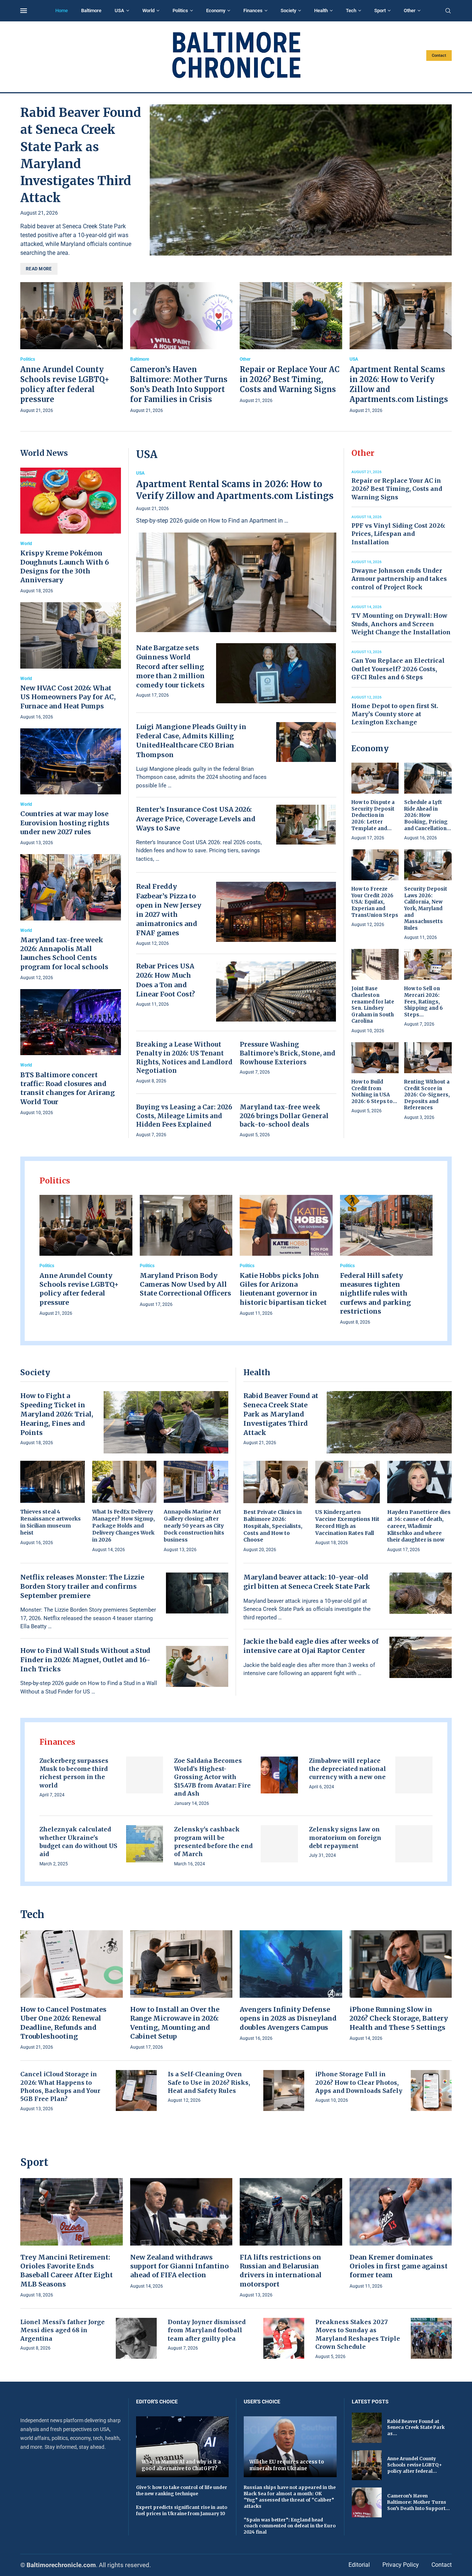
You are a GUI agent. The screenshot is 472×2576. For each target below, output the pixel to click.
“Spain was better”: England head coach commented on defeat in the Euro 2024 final (290, 2526)
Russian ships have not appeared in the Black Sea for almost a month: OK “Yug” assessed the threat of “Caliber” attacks (290, 2497)
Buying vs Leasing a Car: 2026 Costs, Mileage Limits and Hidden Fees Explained (184, 1116)
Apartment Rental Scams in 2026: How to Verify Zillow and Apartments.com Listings (235, 490)
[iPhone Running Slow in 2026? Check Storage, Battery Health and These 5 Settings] (401, 1986)
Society (288, 11)
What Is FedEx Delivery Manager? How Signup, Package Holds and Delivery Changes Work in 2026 (124, 1526)
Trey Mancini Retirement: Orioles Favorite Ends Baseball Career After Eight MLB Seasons (67, 2271)
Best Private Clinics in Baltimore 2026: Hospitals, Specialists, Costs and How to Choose (273, 1526)
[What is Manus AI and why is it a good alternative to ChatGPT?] (183, 2447)
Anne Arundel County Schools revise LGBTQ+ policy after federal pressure (79, 1289)
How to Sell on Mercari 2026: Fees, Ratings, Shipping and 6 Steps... (424, 1001)
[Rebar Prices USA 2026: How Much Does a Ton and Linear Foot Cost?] (276, 991)
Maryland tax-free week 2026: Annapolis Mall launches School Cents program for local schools (64, 953)
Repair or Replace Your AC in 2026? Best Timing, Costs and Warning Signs (290, 379)
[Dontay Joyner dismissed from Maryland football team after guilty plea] (284, 2338)
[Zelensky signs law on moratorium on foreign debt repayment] (414, 1844)
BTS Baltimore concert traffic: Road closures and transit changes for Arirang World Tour (67, 1088)
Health (321, 11)
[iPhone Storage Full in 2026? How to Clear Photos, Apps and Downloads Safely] (431, 2090)
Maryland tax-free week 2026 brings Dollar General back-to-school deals (284, 1116)
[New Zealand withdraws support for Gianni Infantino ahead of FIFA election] (181, 2234)
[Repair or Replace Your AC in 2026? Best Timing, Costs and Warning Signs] (291, 344)
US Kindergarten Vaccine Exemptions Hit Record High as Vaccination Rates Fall (347, 1523)
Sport (380, 11)
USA (119, 11)
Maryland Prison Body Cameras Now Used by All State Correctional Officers (185, 1284)
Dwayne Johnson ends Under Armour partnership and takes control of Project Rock (399, 579)
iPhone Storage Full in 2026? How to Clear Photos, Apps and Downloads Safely (359, 2082)
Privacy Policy (401, 2565)
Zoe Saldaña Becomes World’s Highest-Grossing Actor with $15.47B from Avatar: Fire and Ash (212, 1777)
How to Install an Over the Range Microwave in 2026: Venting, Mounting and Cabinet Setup (175, 2023)
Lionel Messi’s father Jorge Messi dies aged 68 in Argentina (63, 2330)
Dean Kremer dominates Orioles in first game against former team (399, 2266)
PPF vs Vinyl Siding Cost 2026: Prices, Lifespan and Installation (398, 534)
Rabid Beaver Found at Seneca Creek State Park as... (416, 2428)
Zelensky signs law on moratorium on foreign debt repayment (345, 1837)
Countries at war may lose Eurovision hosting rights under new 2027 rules (65, 823)
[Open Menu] (24, 11)
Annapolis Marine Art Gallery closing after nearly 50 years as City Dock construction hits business (194, 1526)
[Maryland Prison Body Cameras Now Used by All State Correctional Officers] (186, 1252)
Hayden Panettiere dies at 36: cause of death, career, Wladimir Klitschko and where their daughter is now (419, 1526)
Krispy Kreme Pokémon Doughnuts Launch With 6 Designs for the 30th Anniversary (65, 566)
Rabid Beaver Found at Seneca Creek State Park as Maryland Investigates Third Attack (281, 1414)
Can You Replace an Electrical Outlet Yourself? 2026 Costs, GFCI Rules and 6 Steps (398, 669)
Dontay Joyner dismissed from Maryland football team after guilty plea (207, 2330)
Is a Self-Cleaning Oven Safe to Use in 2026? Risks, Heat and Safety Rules (209, 2082)
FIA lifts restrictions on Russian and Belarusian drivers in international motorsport (281, 2271)
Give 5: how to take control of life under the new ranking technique (182, 2490)
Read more (39, 269)
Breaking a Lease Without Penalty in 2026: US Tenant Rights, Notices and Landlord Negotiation (184, 1058)
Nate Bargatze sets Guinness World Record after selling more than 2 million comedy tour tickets (170, 666)
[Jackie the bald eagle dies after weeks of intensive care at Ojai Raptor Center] (421, 1657)
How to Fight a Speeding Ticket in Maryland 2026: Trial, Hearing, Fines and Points (57, 1414)
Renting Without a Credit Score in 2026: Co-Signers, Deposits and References (427, 1095)
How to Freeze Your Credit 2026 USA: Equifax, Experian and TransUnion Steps (375, 902)
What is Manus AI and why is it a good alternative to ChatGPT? (181, 2465)
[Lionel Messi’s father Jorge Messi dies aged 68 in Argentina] (136, 2338)
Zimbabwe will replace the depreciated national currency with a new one (348, 1769)
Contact (439, 56)
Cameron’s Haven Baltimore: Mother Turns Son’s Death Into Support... (419, 2502)
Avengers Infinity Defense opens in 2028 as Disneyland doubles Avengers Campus (288, 2018)
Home (62, 11)
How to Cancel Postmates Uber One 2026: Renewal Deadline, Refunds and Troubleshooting (63, 2023)
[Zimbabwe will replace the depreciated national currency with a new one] (414, 1775)
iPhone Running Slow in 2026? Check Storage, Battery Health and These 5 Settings (399, 2018)
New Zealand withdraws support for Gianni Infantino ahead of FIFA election (179, 2266)
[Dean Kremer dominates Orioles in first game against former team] (401, 2234)
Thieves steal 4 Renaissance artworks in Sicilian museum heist (51, 1522)
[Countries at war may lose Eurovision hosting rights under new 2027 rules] (71, 788)
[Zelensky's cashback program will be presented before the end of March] (279, 1844)
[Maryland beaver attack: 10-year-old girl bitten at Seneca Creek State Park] (421, 1593)
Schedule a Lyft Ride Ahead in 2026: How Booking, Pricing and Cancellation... (428, 815)
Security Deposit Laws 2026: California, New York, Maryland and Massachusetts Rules (426, 908)
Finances (253, 11)
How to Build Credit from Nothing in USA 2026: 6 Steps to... (374, 1092)
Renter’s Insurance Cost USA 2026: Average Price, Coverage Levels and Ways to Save (196, 819)
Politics (180, 11)
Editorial (359, 2565)
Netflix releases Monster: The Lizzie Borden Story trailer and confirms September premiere (82, 1586)
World (148, 11)
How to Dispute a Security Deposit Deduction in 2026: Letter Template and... (373, 815)
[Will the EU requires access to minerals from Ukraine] (290, 2447)
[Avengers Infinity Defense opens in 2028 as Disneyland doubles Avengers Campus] (291, 1986)
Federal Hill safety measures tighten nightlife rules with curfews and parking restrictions (375, 1293)
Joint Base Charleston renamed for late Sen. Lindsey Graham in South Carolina (373, 1005)
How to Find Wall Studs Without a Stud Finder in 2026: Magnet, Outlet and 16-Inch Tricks (85, 1660)
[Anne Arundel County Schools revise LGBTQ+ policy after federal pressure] (72, 349)
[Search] (448, 11)
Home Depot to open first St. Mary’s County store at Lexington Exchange (395, 714)
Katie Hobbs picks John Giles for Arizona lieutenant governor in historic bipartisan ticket (283, 1289)
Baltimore (91, 11)
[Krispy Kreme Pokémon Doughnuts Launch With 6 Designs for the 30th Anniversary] (71, 531)
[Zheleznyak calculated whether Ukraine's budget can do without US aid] (145, 1844)
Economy (216, 11)
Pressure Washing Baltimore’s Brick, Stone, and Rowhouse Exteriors (287, 1053)
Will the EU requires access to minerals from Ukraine (287, 2465)
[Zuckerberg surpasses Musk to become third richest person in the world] (145, 1775)
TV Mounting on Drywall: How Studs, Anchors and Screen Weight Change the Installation (401, 624)
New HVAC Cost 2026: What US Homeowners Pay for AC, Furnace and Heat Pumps (68, 697)
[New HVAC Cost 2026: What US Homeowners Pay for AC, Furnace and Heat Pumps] (71, 661)
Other (410, 11)
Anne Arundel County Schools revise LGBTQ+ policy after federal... (414, 2465)
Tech (351, 11)
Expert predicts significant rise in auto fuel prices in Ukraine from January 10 (182, 2510)
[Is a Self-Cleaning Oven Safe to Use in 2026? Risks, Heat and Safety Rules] (284, 2090)
